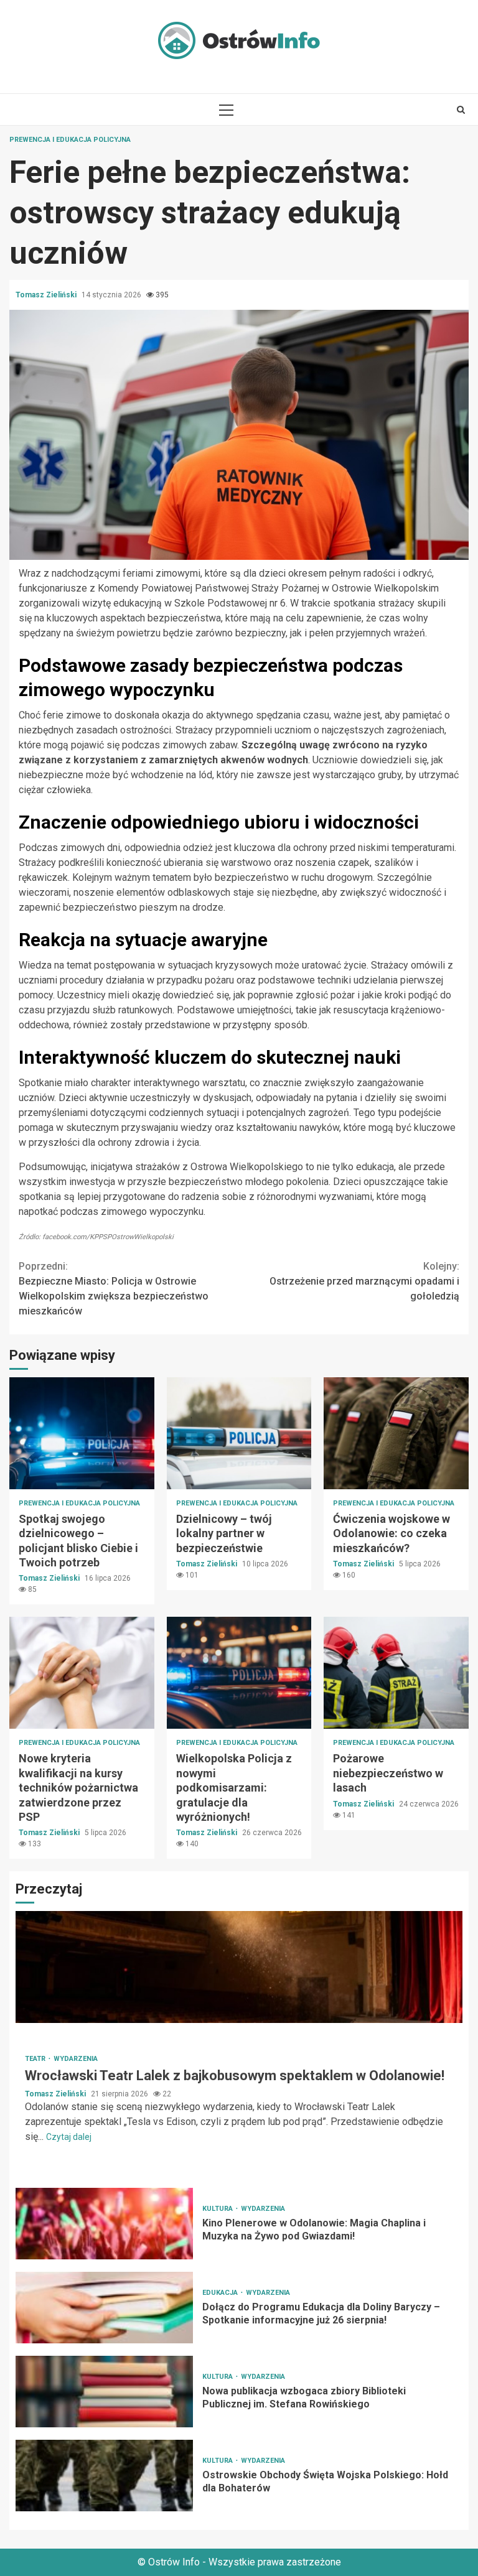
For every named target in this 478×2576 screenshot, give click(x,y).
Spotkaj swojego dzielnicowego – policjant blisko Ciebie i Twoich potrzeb (82, 1433)
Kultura (218, 2209)
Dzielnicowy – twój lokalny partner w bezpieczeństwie (239, 1433)
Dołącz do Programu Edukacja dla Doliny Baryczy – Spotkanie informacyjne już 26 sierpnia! (104, 2308)
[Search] (461, 109)
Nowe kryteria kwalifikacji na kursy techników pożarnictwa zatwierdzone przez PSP (82, 1673)
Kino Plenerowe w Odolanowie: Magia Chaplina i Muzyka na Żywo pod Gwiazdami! (104, 2224)
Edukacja (221, 2293)
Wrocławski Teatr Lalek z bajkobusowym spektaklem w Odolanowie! (239, 1967)
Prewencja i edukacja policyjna (70, 140)
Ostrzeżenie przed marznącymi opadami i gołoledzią (364, 1281)
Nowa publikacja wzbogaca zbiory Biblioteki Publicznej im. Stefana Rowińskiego (104, 2392)
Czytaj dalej (69, 2137)
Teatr (36, 2059)
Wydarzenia (76, 2059)
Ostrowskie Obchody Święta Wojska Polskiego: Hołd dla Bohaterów (104, 2476)
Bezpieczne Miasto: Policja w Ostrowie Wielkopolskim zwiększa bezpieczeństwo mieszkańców (114, 1289)
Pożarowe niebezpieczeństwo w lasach (396, 1673)
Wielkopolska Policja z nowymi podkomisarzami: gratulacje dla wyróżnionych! (239, 1673)
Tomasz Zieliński (47, 295)
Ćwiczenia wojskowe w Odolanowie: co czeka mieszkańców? (396, 1433)
